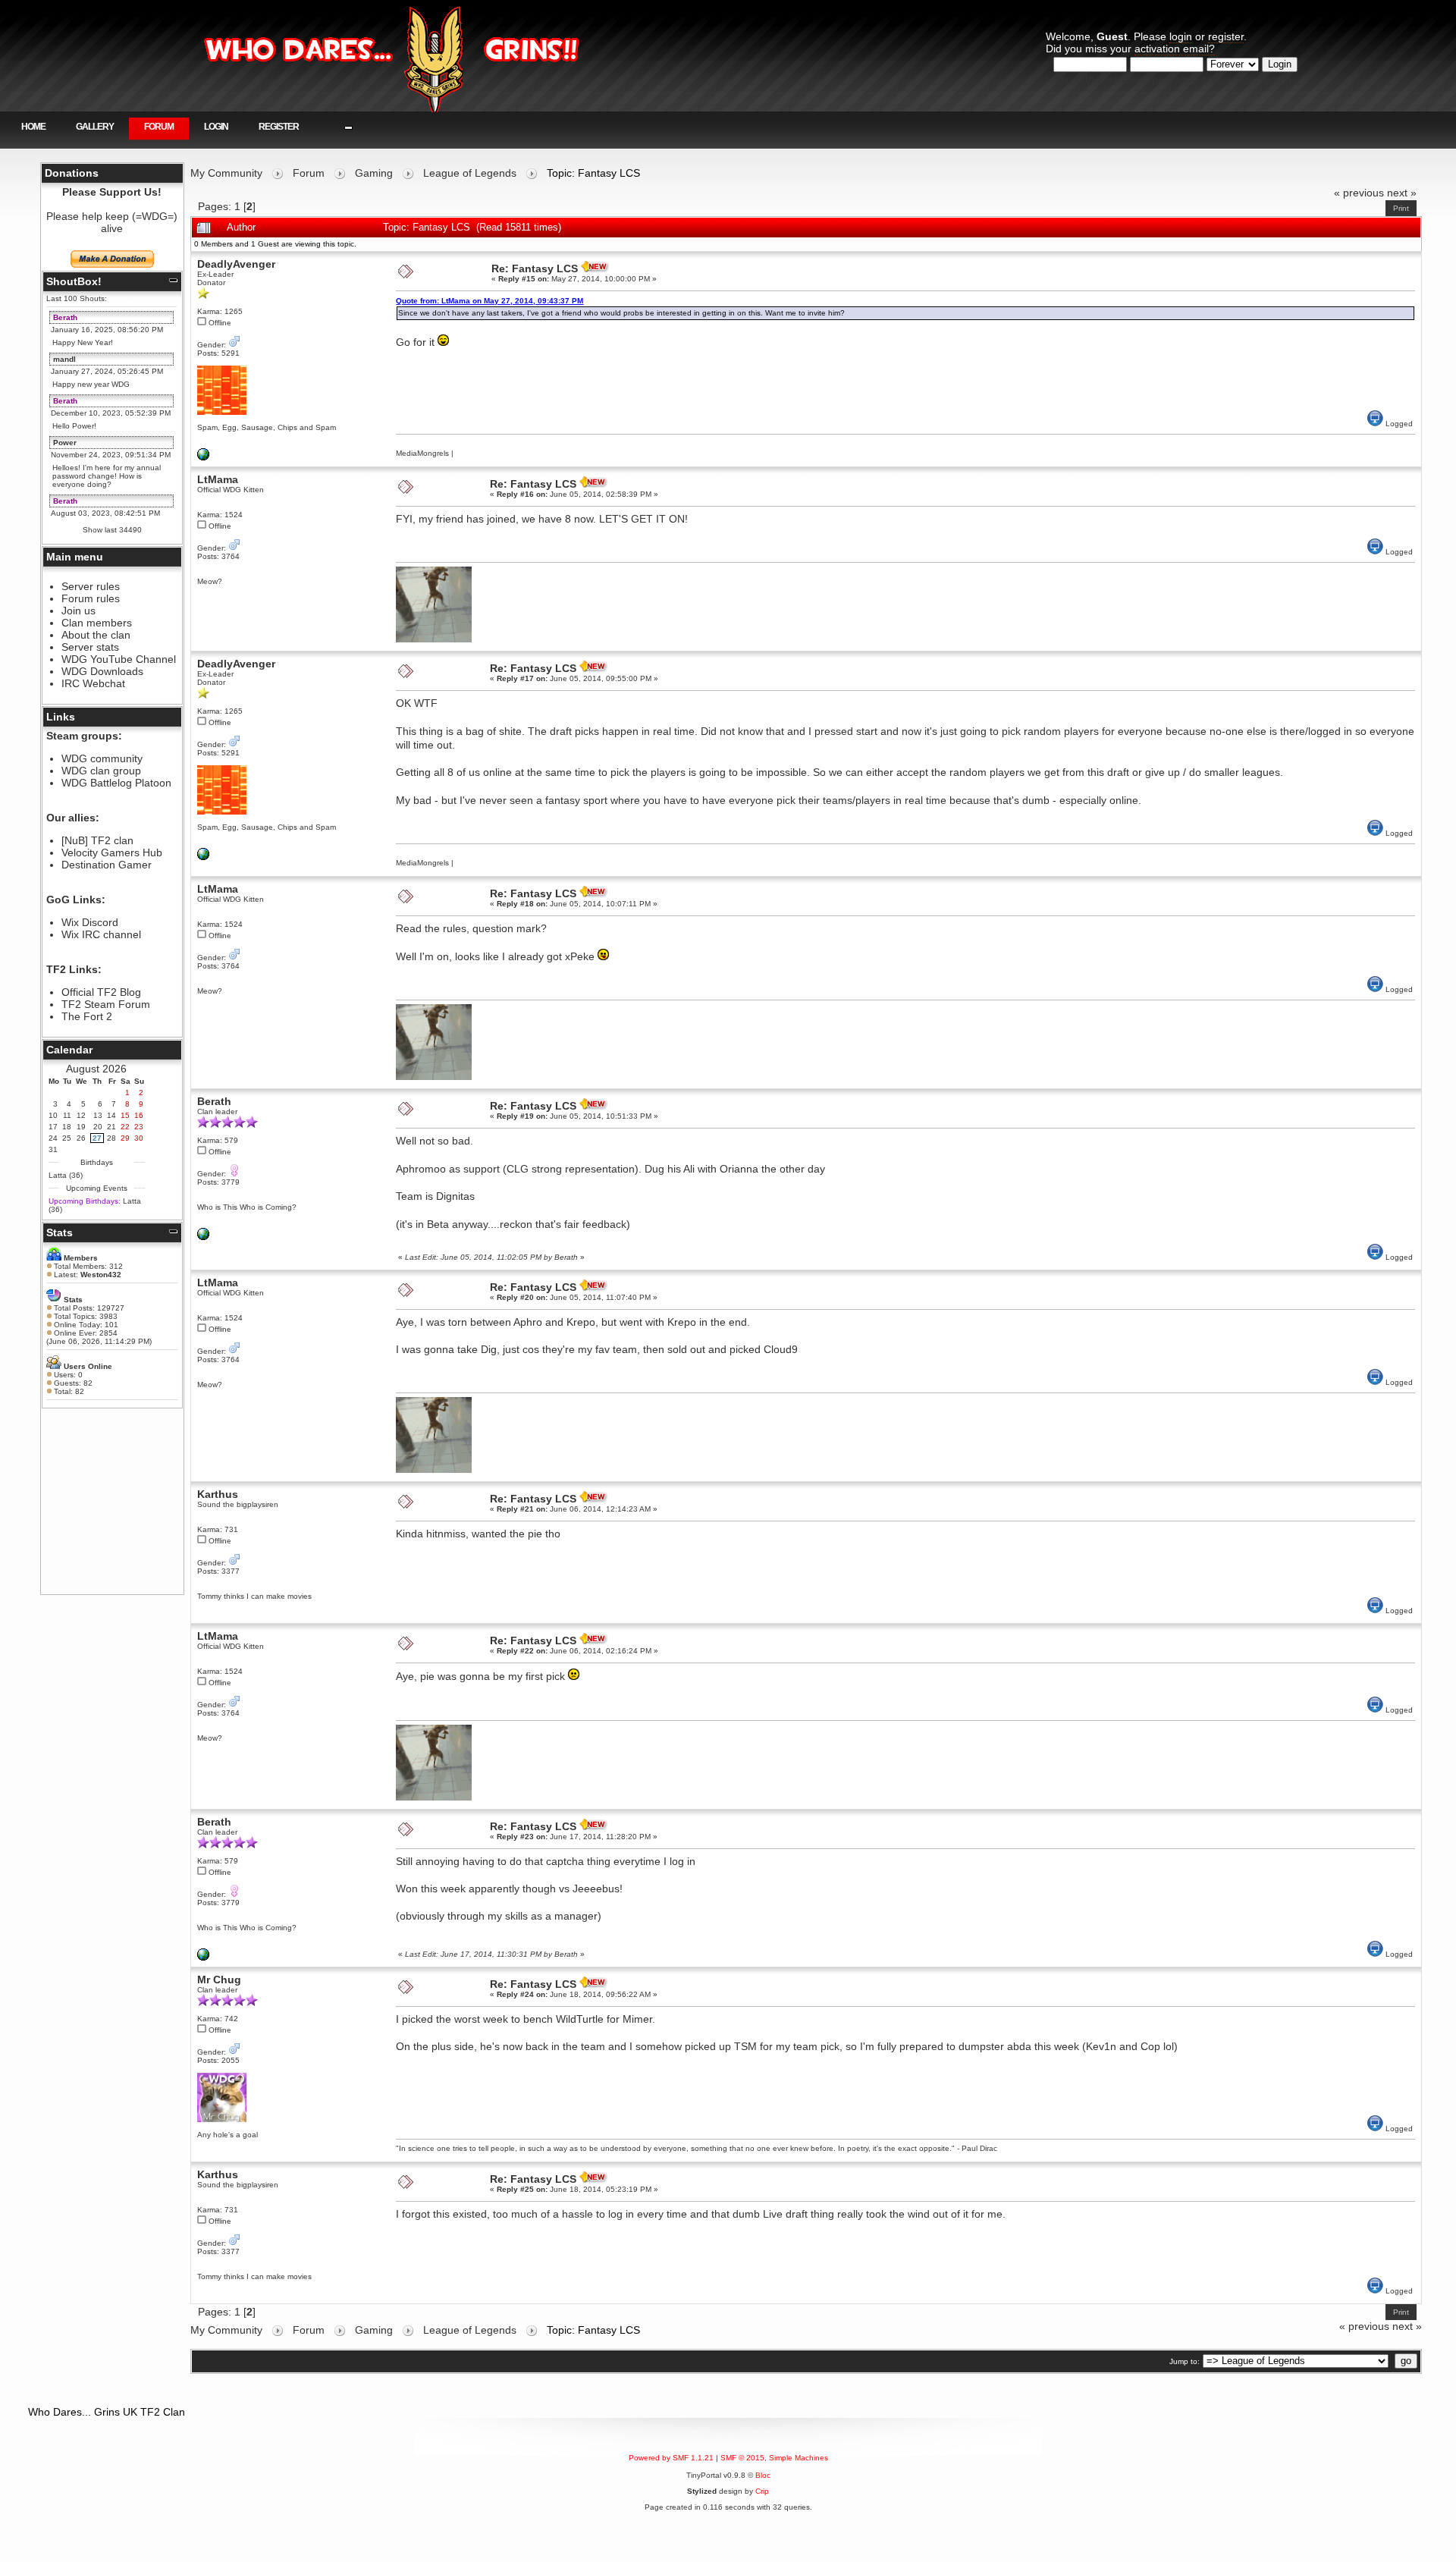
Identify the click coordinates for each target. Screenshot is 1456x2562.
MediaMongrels (422, 453)
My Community (226, 173)
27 (97, 1138)
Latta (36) (66, 1175)
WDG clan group (101, 771)
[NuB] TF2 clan (97, 840)
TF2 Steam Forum (106, 1004)
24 (53, 1138)
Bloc (763, 2475)
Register (279, 127)
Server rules (91, 586)
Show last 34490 (112, 530)
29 (125, 1138)
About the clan (96, 635)
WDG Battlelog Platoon (116, 783)
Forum (159, 127)
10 (53, 1115)
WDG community (102, 758)
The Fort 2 (87, 1016)
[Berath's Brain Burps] (203, 1237)
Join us (78, 611)
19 (81, 1127)
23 (139, 1127)
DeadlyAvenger (236, 264)
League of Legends (470, 173)
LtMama (218, 479)
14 (111, 1115)
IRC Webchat (93, 683)
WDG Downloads (102, 671)
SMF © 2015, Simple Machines (774, 2458)
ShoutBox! (74, 281)
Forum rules (91, 598)
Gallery (95, 127)
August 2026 (96, 1069)
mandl (64, 359)
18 (67, 1127)
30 (139, 1138)
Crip (762, 2491)
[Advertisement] (112, 1501)
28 (111, 1138)
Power (65, 443)
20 (98, 1127)
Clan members (97, 623)
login (1181, 36)
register (1226, 36)
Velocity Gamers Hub (112, 852)
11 (67, 1115)
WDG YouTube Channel (119, 659)
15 (125, 1115)
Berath (65, 317)
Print (1401, 208)
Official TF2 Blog (101, 992)
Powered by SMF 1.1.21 (671, 2458)
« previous (1359, 193)
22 (125, 1127)
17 (53, 1127)
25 (67, 1138)
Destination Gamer (107, 865)
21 (111, 1127)
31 (53, 1149)
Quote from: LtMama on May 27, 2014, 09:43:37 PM (490, 301)
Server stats (90, 647)
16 (139, 1115)
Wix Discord (90, 922)
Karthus (218, 1494)
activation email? (1175, 49)
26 (81, 1138)
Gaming (374, 173)
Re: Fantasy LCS (535, 268)
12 (81, 1115)
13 (98, 1115)
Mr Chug (219, 1980)
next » (1402, 193)
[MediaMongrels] (203, 458)
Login (216, 127)
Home (33, 127)
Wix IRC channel (101, 934)
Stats (60, 1232)
